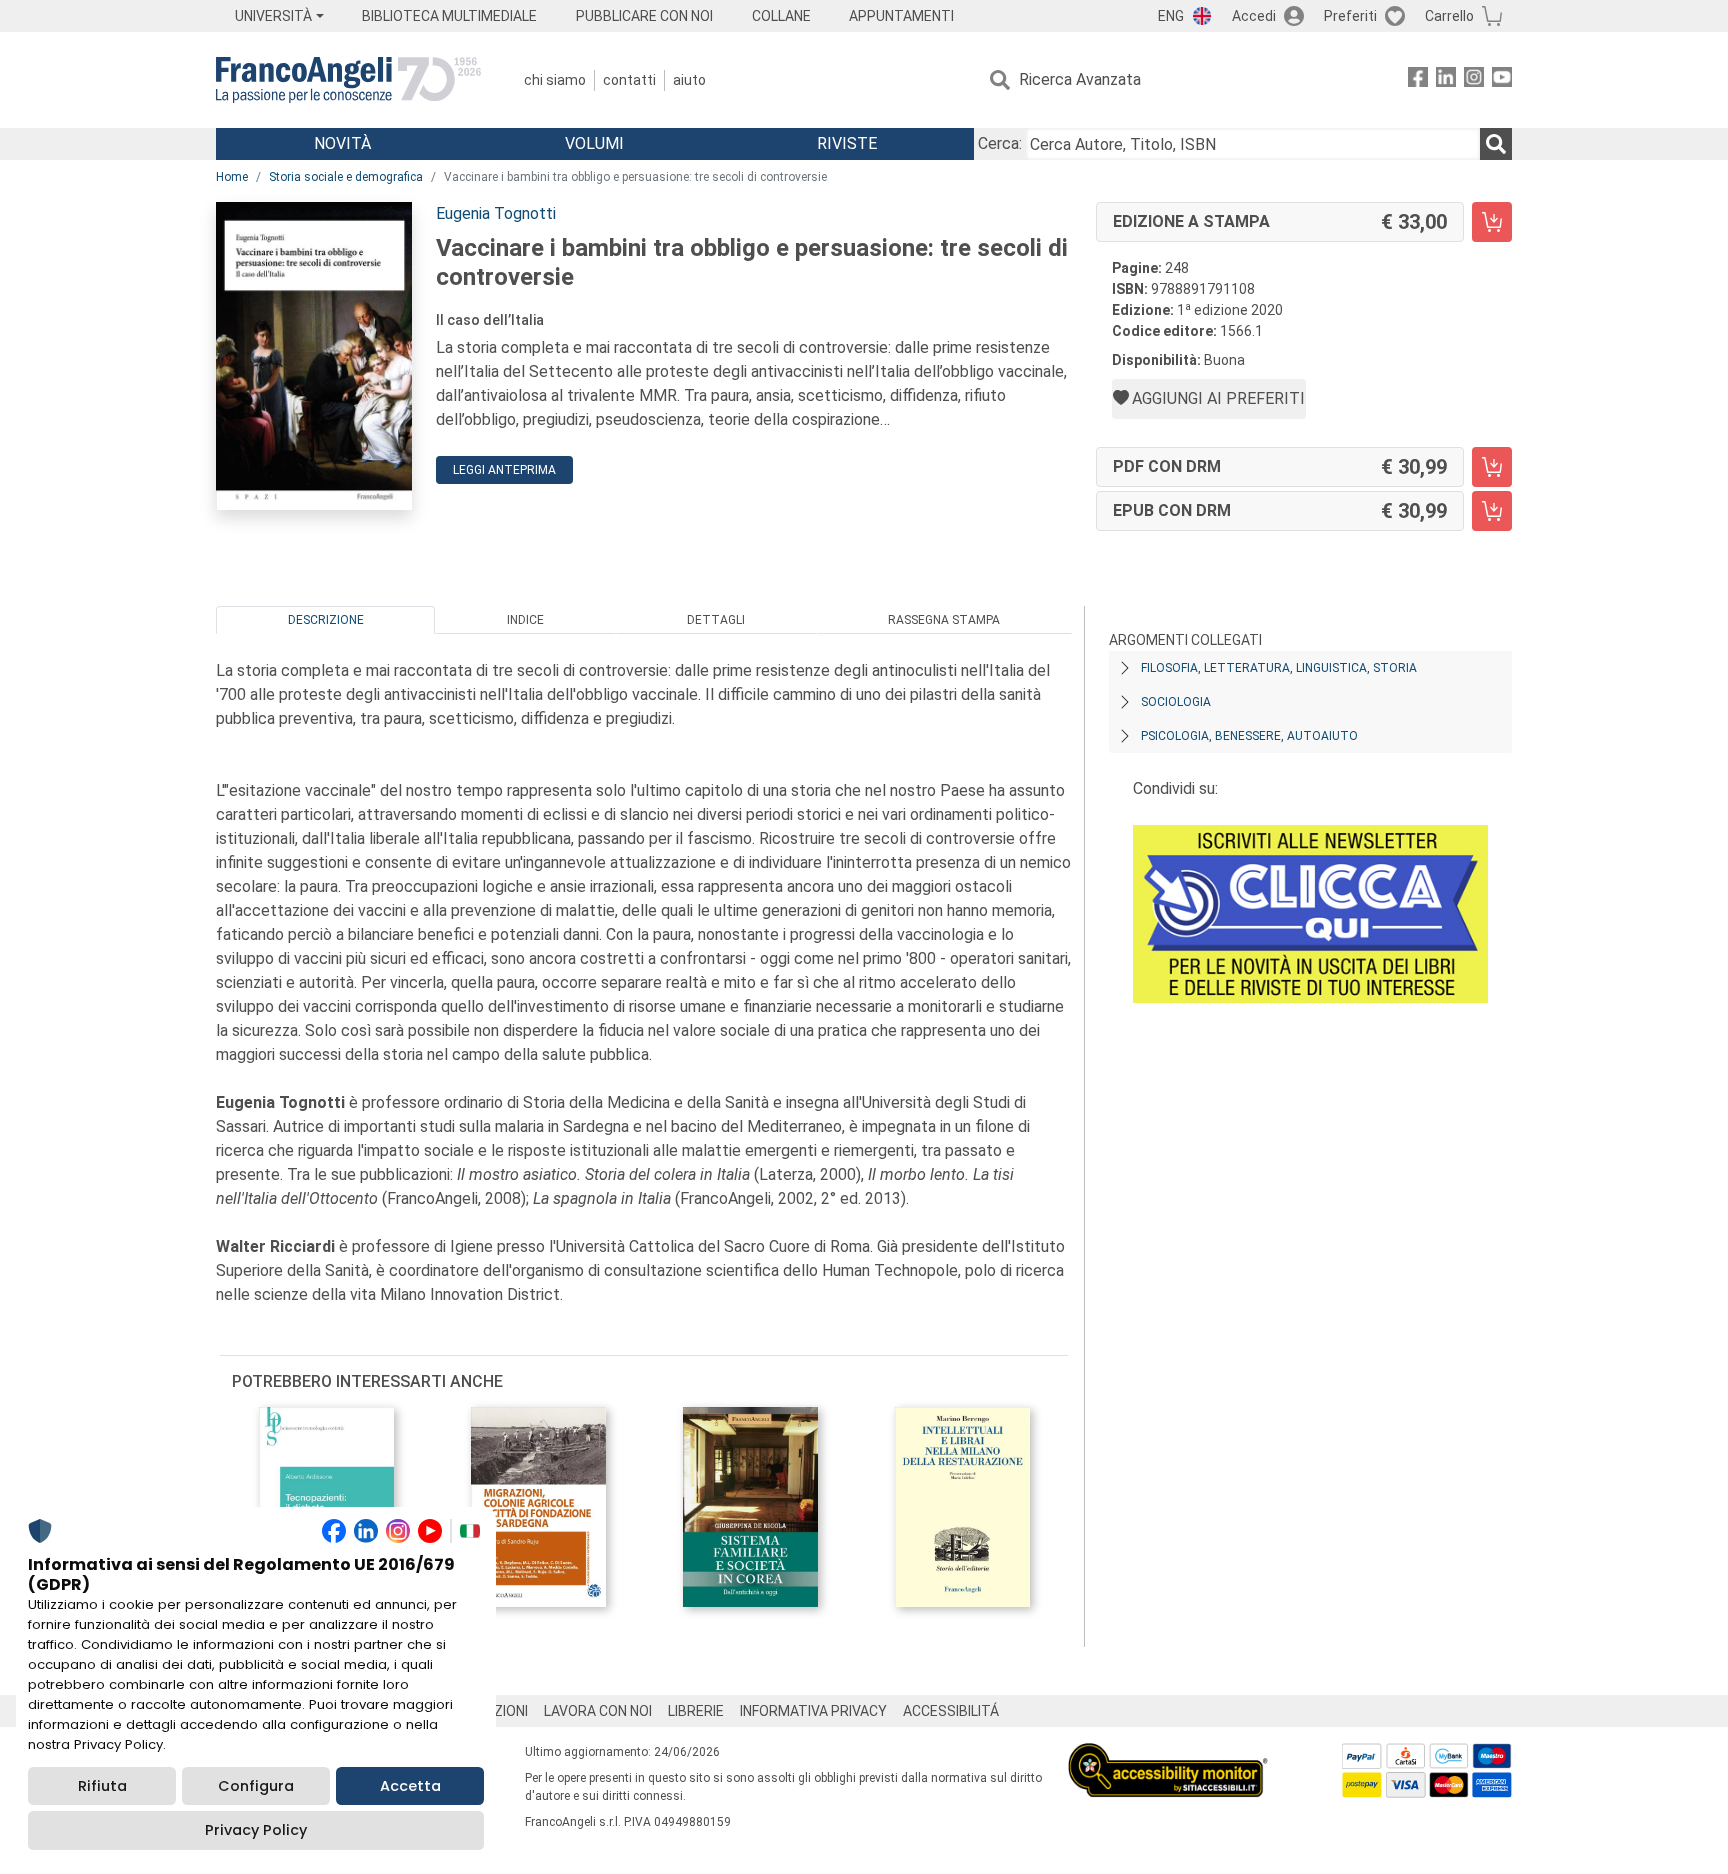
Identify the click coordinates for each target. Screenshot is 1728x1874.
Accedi (1254, 16)
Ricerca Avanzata (1080, 79)
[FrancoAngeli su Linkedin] (1446, 80)
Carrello (1449, 16)
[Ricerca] (1496, 144)
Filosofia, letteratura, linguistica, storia (1279, 668)
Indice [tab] (525, 620)
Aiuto (689, 80)
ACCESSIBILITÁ (951, 1711)
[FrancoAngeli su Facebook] (1418, 80)
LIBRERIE (696, 1711)
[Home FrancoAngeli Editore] (348, 80)
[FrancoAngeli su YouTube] (1502, 80)
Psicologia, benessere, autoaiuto (1249, 736)
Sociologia (1176, 702)
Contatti (629, 80)
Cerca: (1000, 143)
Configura (256, 1786)
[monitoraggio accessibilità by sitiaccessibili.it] (1168, 1754)
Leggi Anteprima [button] (504, 470)
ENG (1171, 16)
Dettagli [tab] (716, 620)
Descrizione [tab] (326, 620)
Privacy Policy (256, 1830)
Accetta (410, 1786)
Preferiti (1350, 16)
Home (232, 177)
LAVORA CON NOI (598, 1711)
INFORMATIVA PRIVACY (813, 1711)
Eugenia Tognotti (496, 213)
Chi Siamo (555, 80)
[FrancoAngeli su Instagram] (1474, 80)
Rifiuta (102, 1786)
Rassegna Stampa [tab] (944, 620)
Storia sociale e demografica (346, 177)
